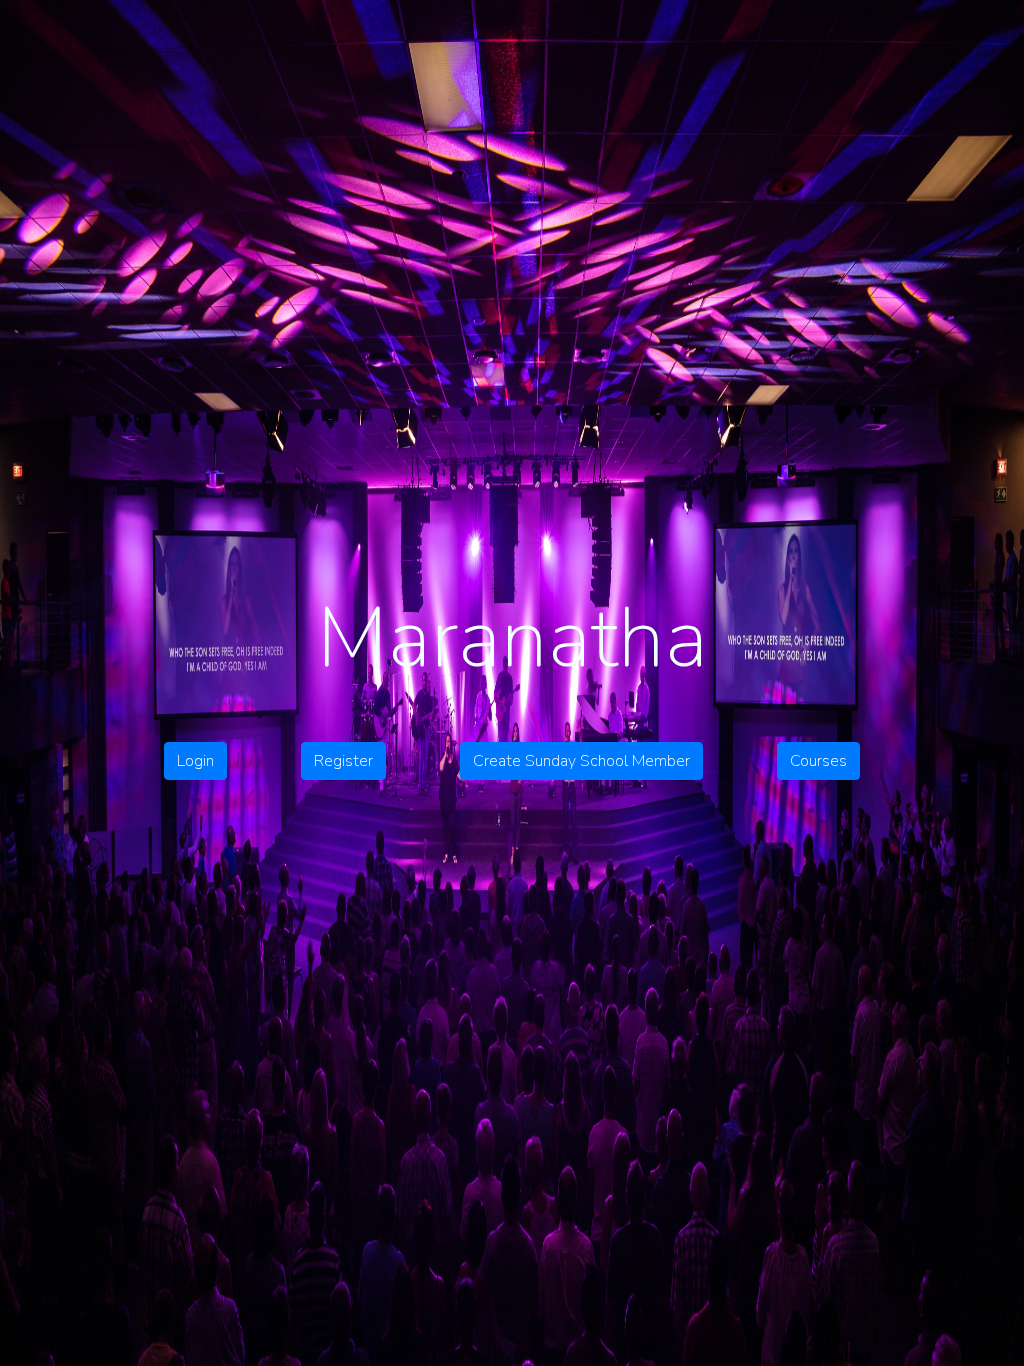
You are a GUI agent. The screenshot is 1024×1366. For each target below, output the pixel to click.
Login (195, 761)
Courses (818, 761)
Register (343, 761)
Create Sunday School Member (581, 761)
